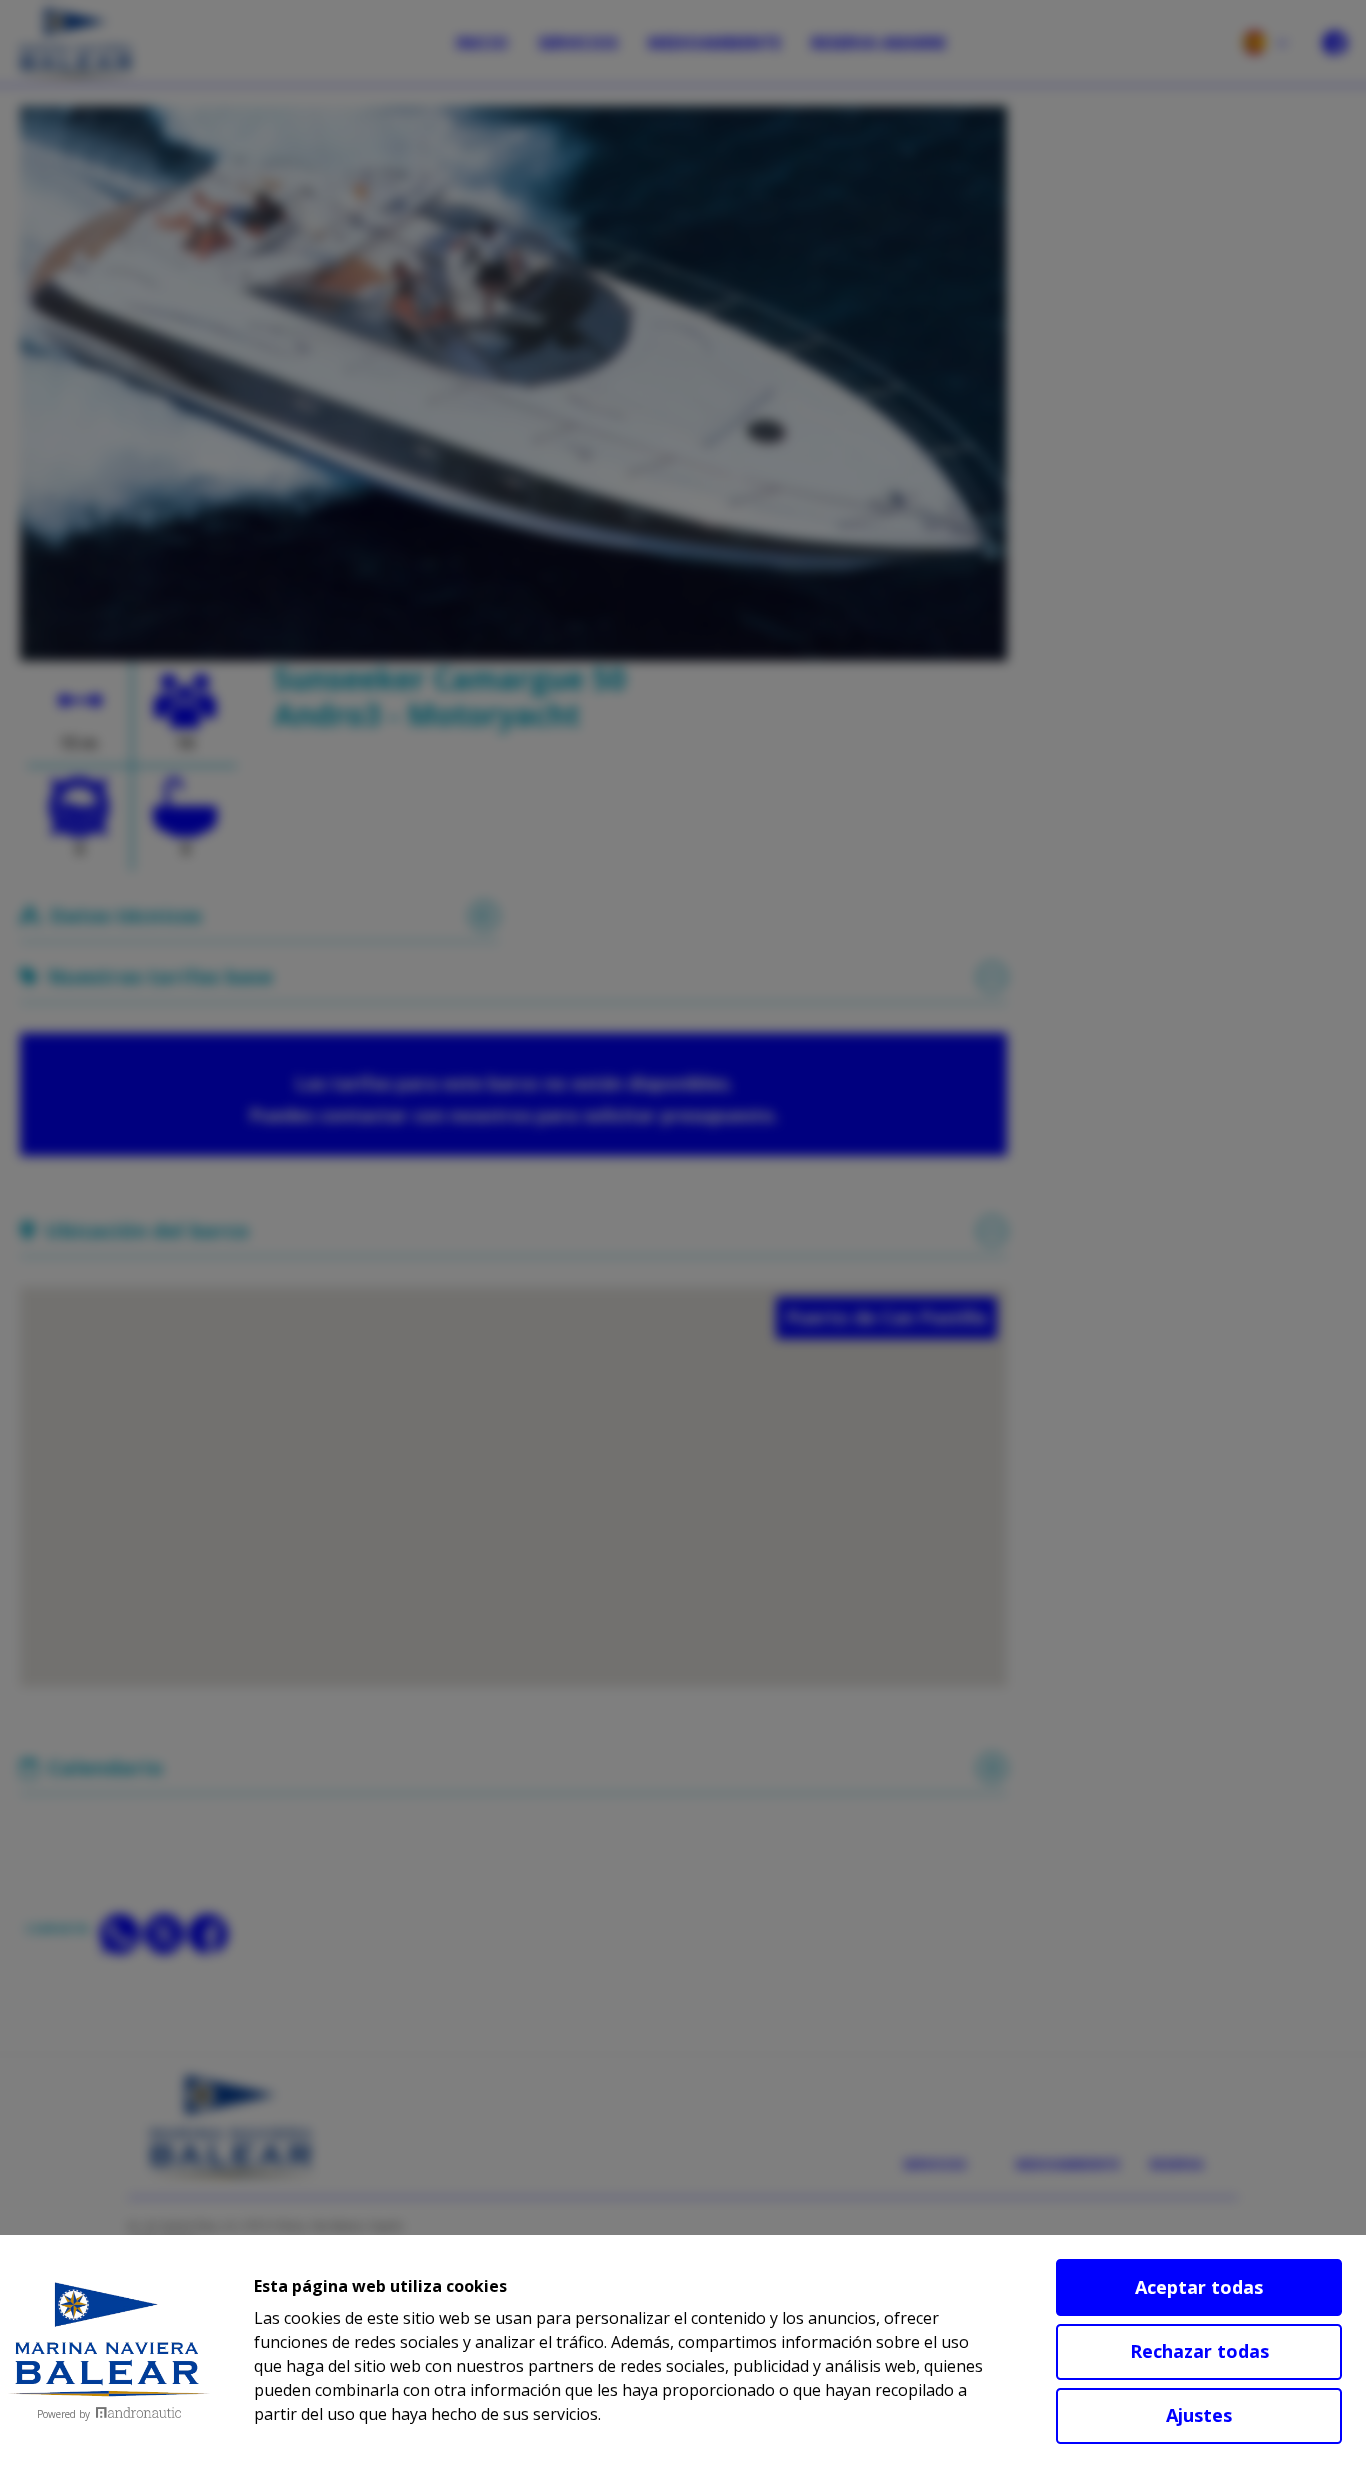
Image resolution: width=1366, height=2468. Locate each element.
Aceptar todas (1199, 2287)
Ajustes (1199, 2415)
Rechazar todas (1199, 2351)
